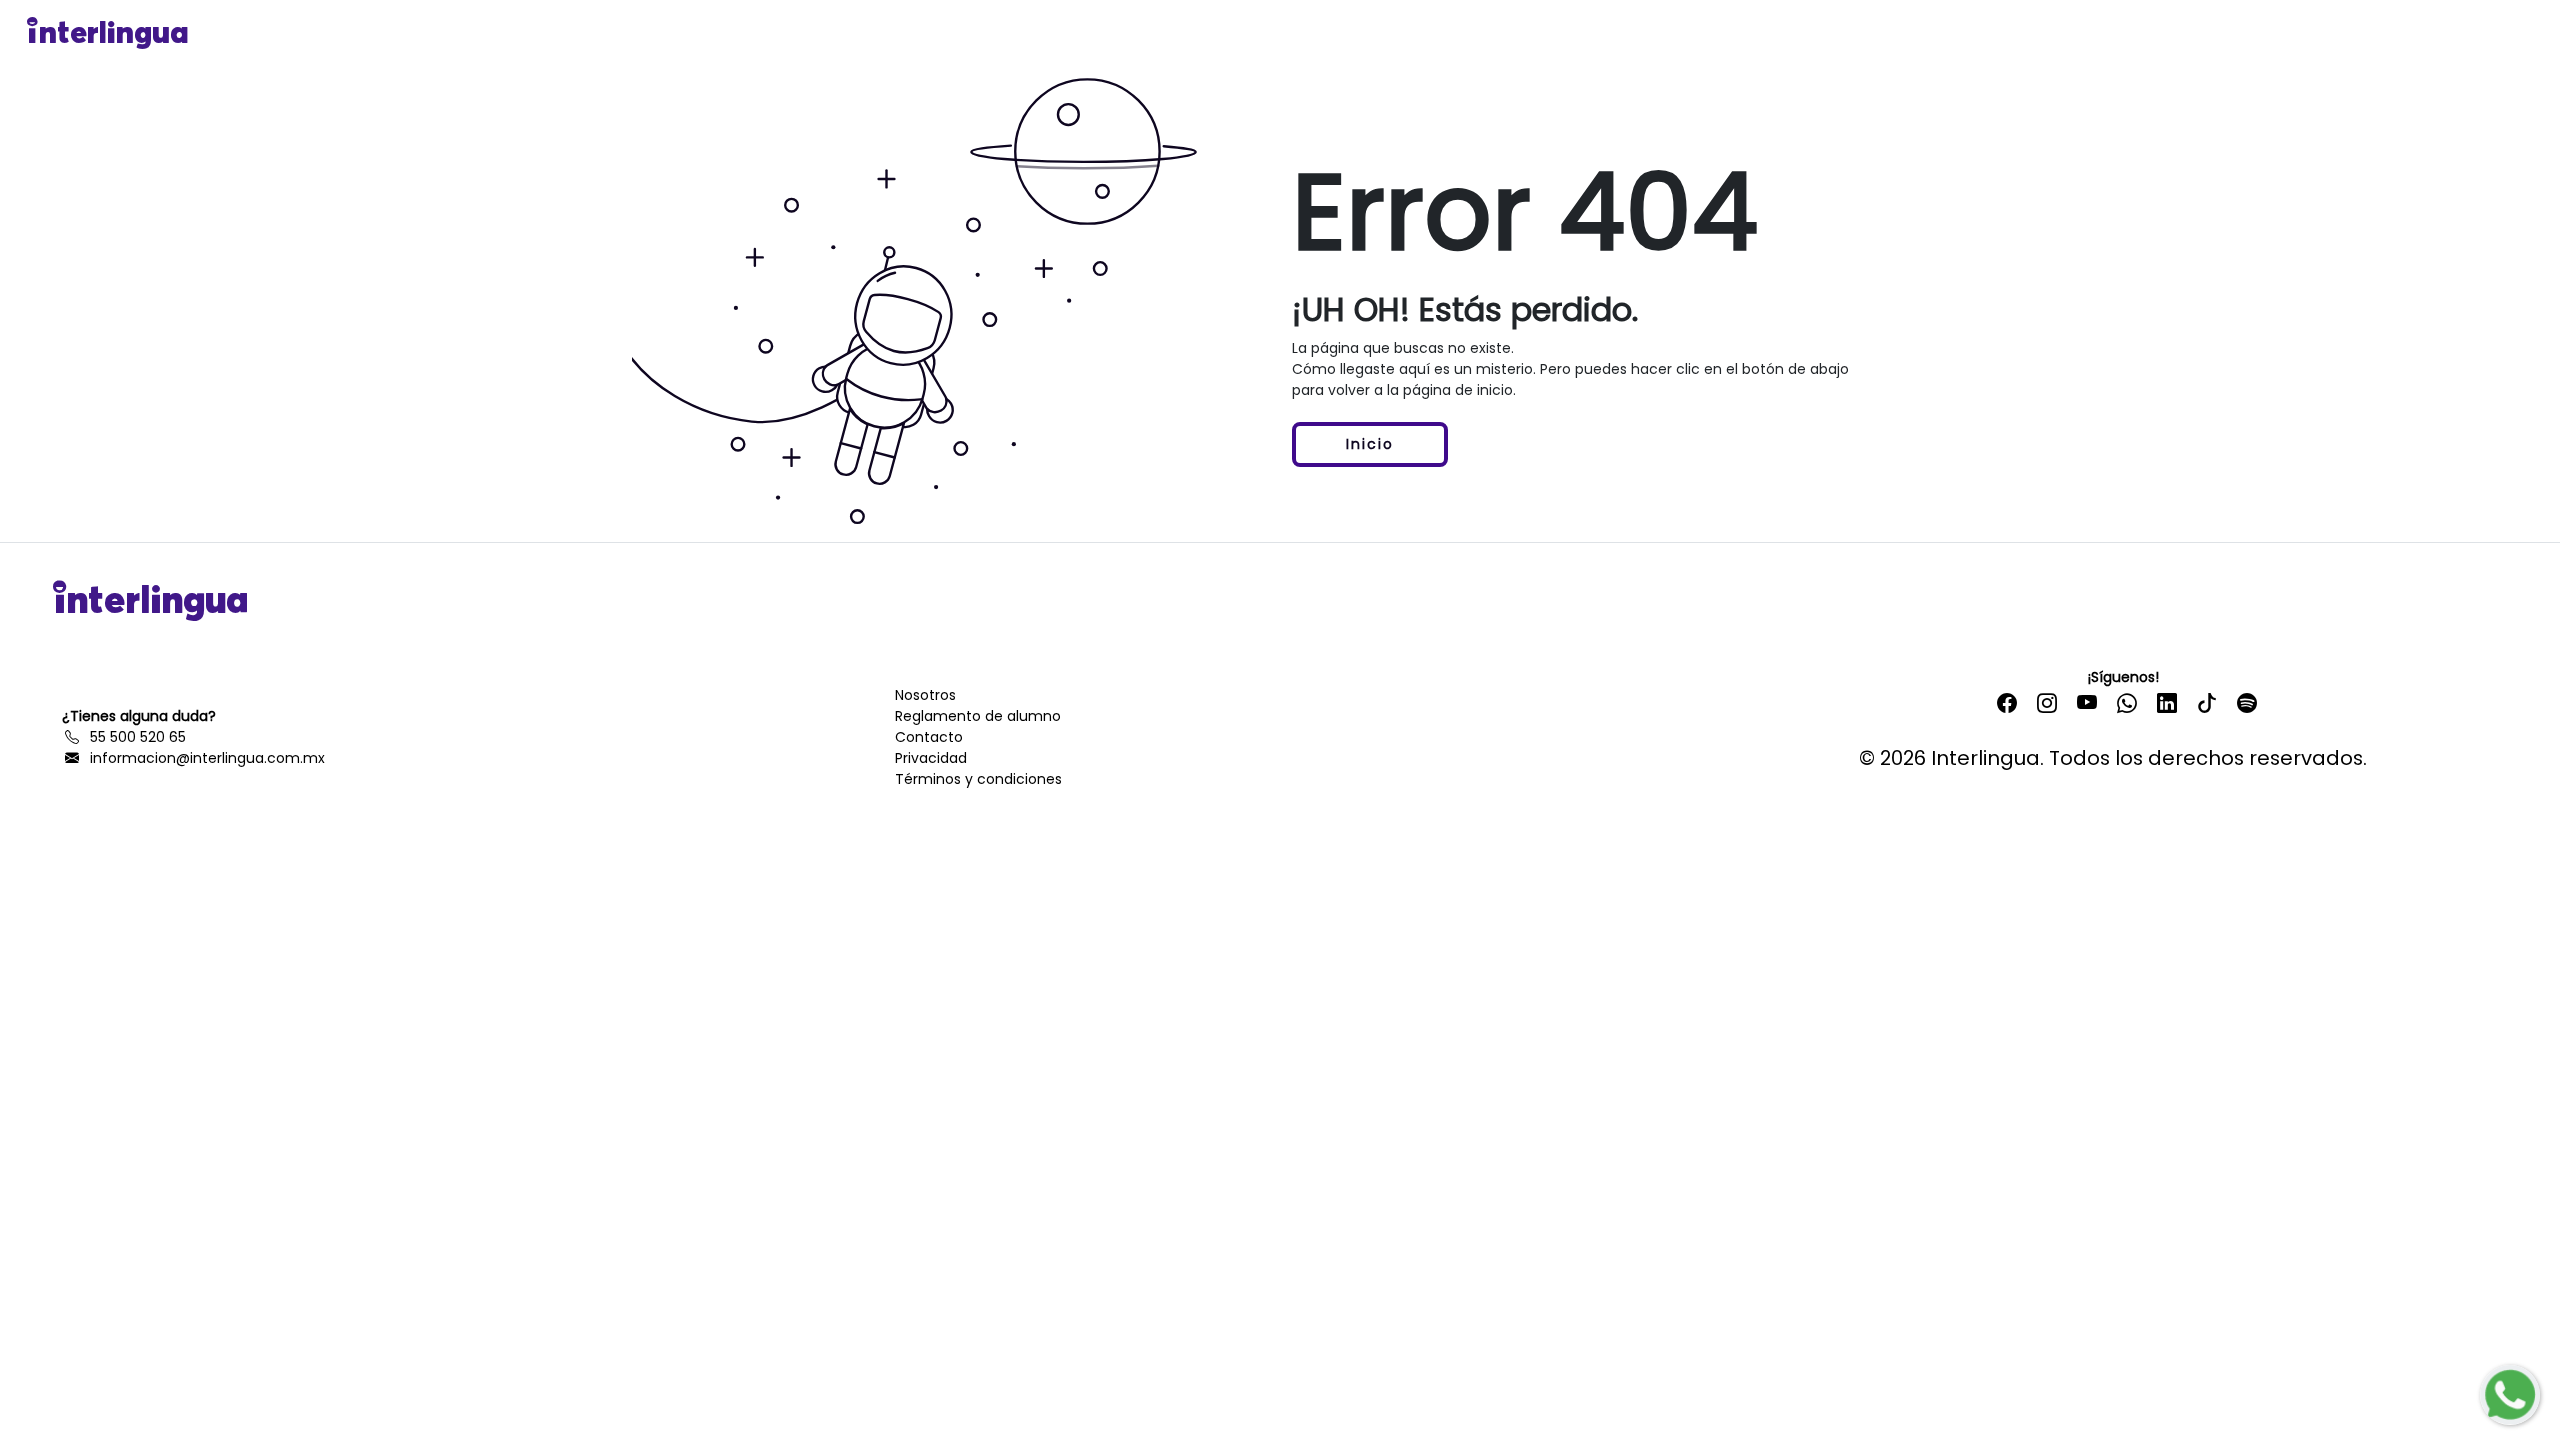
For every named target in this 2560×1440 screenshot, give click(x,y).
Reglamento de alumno (978, 716)
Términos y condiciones (978, 779)
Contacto (929, 737)
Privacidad (931, 758)
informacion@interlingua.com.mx (203, 758)
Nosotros (925, 695)
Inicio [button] (1370, 444)
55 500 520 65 (134, 737)
